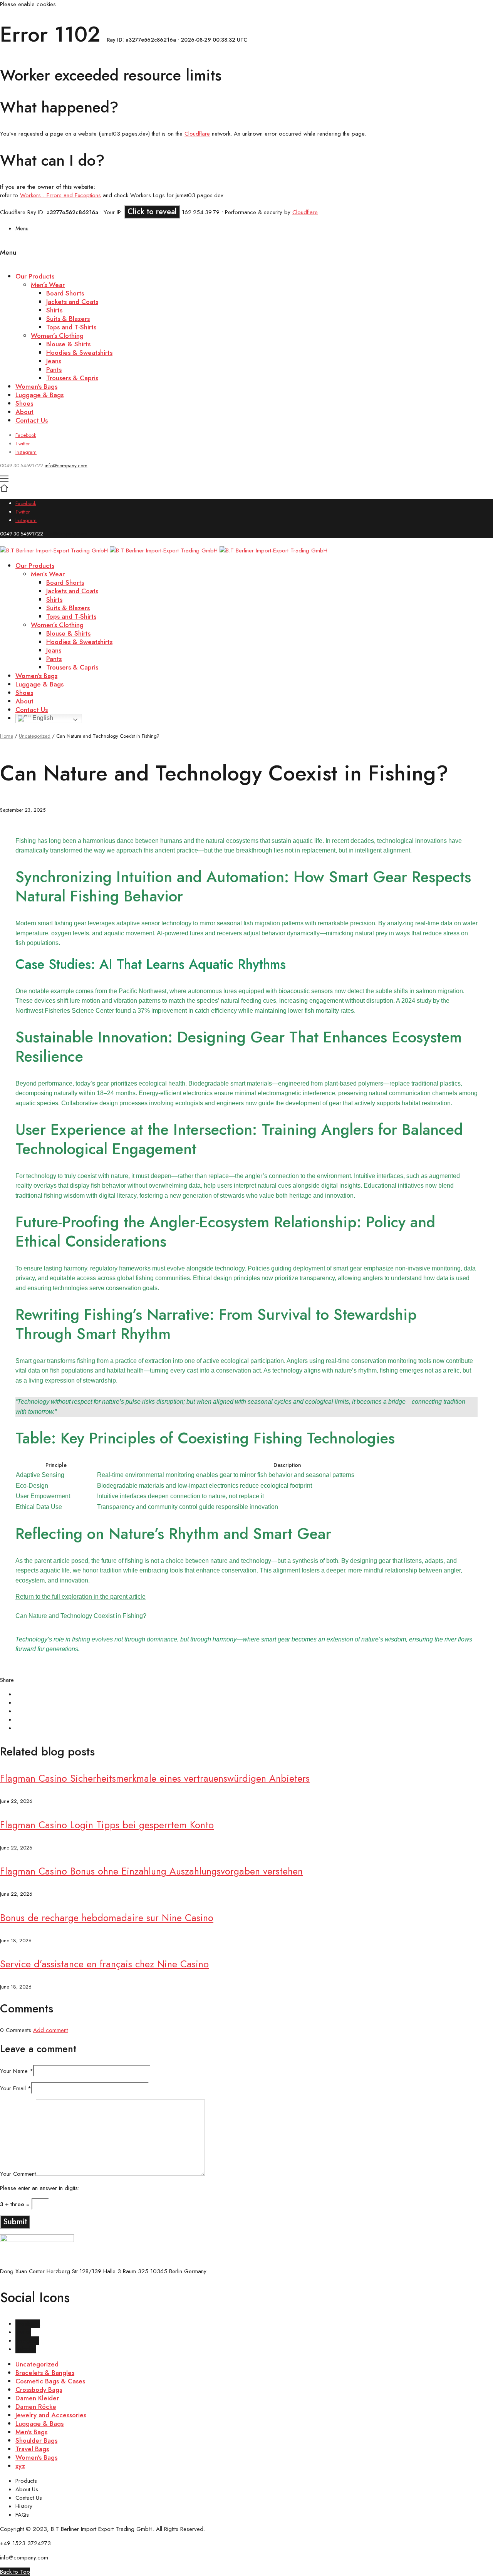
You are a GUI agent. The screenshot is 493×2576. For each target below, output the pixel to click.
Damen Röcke (36, 2407)
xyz (20, 2466)
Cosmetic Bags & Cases (50, 2381)
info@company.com (66, 466)
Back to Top (15, 2572)
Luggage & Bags (39, 2423)
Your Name (17, 2071)
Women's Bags (36, 2457)
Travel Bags (32, 2449)
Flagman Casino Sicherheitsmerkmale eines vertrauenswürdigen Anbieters (155, 1778)
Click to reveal (152, 212)
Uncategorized (35, 736)
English (42, 718)
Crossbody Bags (39, 2390)
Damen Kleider (37, 2398)
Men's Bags (31, 2432)
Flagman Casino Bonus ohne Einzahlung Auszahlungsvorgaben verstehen (151, 1871)
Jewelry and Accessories (51, 2415)
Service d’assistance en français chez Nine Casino (104, 1964)
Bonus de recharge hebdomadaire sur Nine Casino (107, 1918)
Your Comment (18, 2174)
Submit (15, 2222)
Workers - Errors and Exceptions (60, 195)
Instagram (26, 452)
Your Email (16, 2088)
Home (7, 736)
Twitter (23, 444)
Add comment (50, 2030)
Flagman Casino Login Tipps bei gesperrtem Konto (107, 1825)
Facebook (26, 435)
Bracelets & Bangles (45, 2373)
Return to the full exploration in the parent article (80, 1597)
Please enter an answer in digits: (40, 2188)
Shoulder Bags (36, 2440)
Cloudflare (197, 134)
